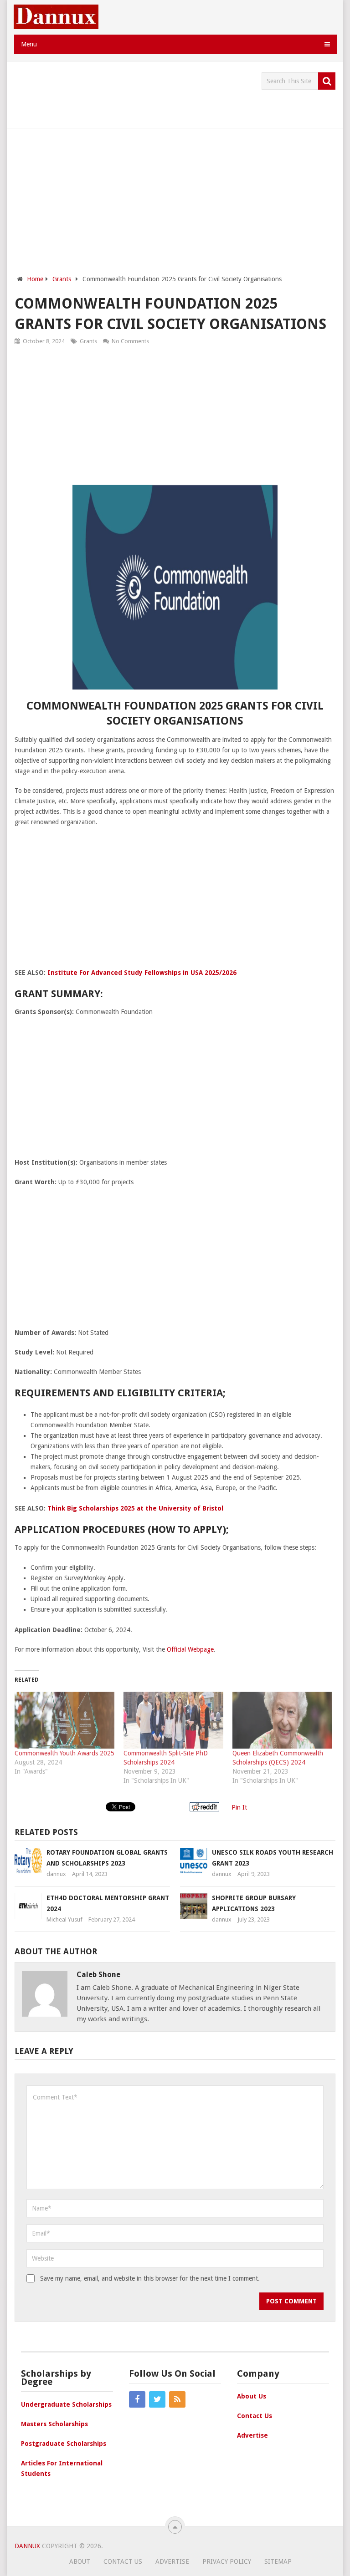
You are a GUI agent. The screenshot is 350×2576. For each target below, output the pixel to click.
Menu (29, 44)
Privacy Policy (227, 2561)
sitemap (278, 2561)
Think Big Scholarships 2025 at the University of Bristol (135, 1508)
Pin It (239, 1807)
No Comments (130, 341)
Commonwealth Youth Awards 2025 (64, 1753)
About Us (252, 2396)
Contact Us (255, 2416)
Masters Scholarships (54, 2424)
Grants (88, 341)
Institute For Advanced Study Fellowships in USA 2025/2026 (142, 973)
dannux (56, 1874)
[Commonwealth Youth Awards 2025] (64, 1720)
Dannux (27, 2546)
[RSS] (177, 2399)
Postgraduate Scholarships (64, 2444)
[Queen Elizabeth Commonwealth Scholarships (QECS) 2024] (282, 1720)
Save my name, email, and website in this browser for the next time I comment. (150, 2278)
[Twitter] (157, 2399)
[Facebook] (137, 2399)
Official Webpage (190, 1649)
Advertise (252, 2435)
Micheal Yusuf (64, 1919)
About (80, 2561)
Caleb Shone (98, 1975)
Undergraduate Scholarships (66, 2404)
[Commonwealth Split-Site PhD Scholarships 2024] (173, 1720)
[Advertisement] (180, 93)
